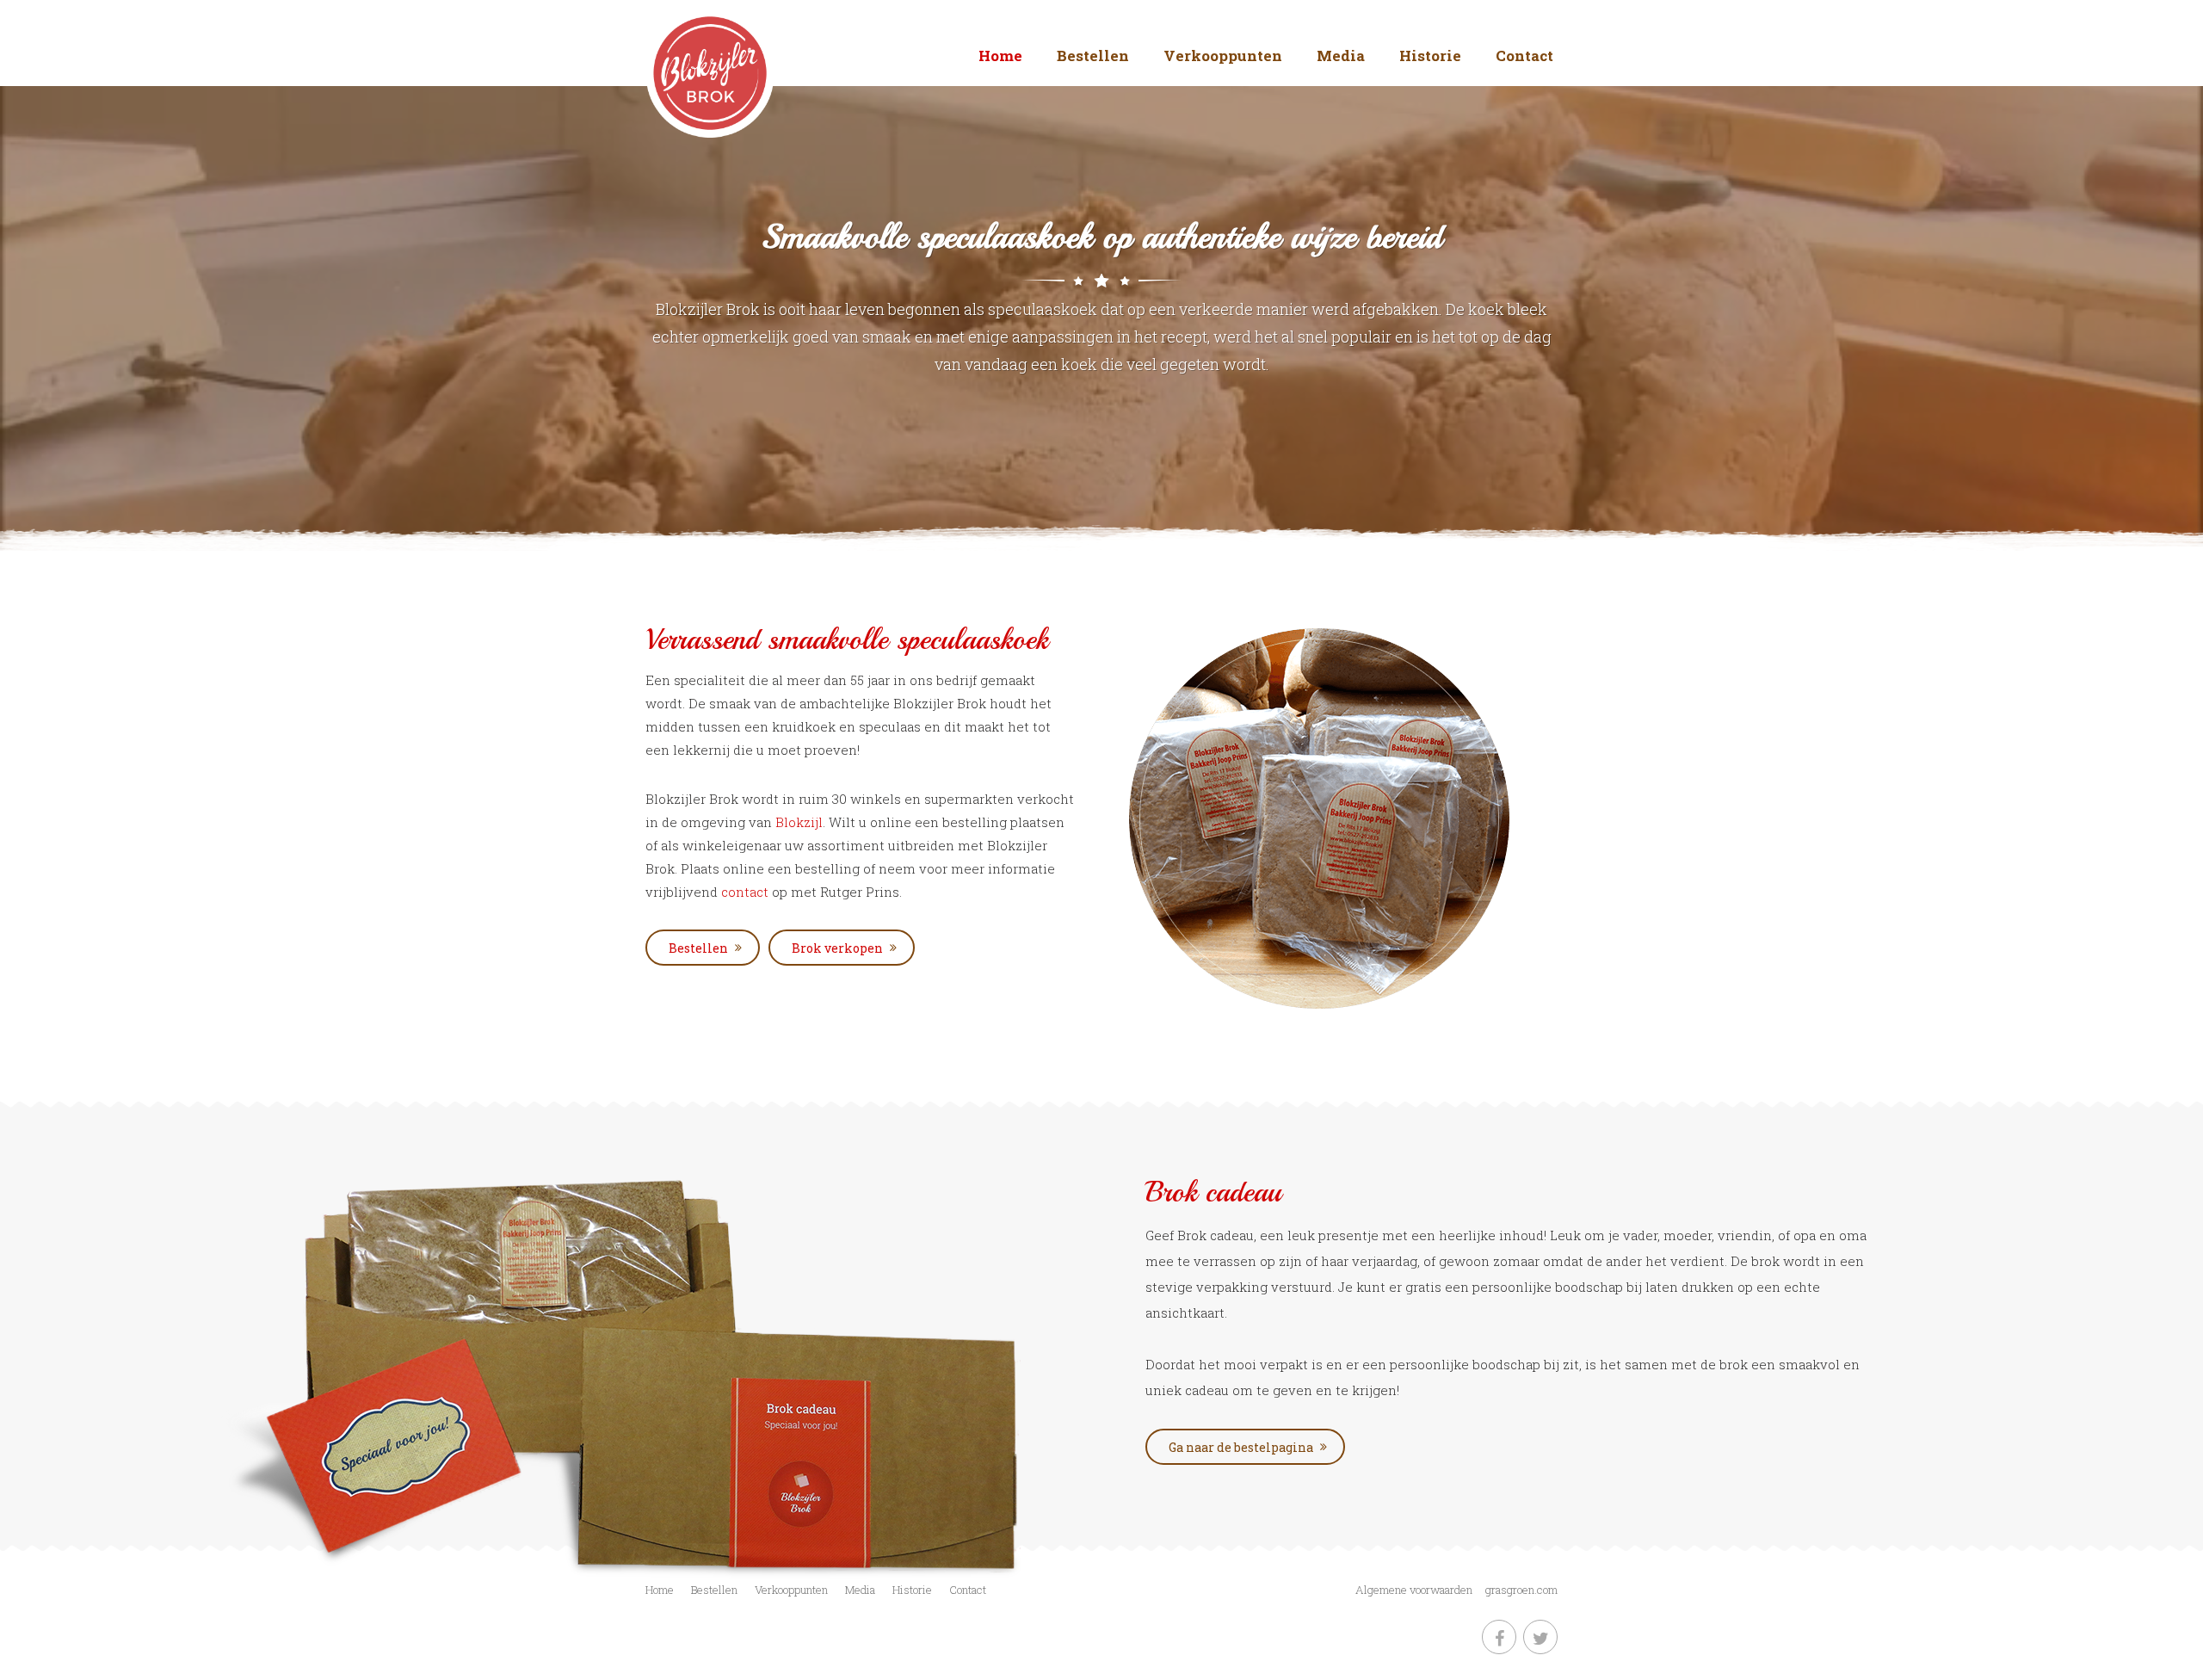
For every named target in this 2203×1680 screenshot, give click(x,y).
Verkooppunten (1223, 56)
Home (1000, 56)
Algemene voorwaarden (1414, 1590)
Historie (1430, 56)
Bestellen (1093, 56)
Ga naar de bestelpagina (1241, 1447)
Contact (1524, 56)
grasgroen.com (1521, 1590)
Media (1341, 56)
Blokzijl (799, 822)
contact (747, 892)
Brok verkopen (837, 948)
